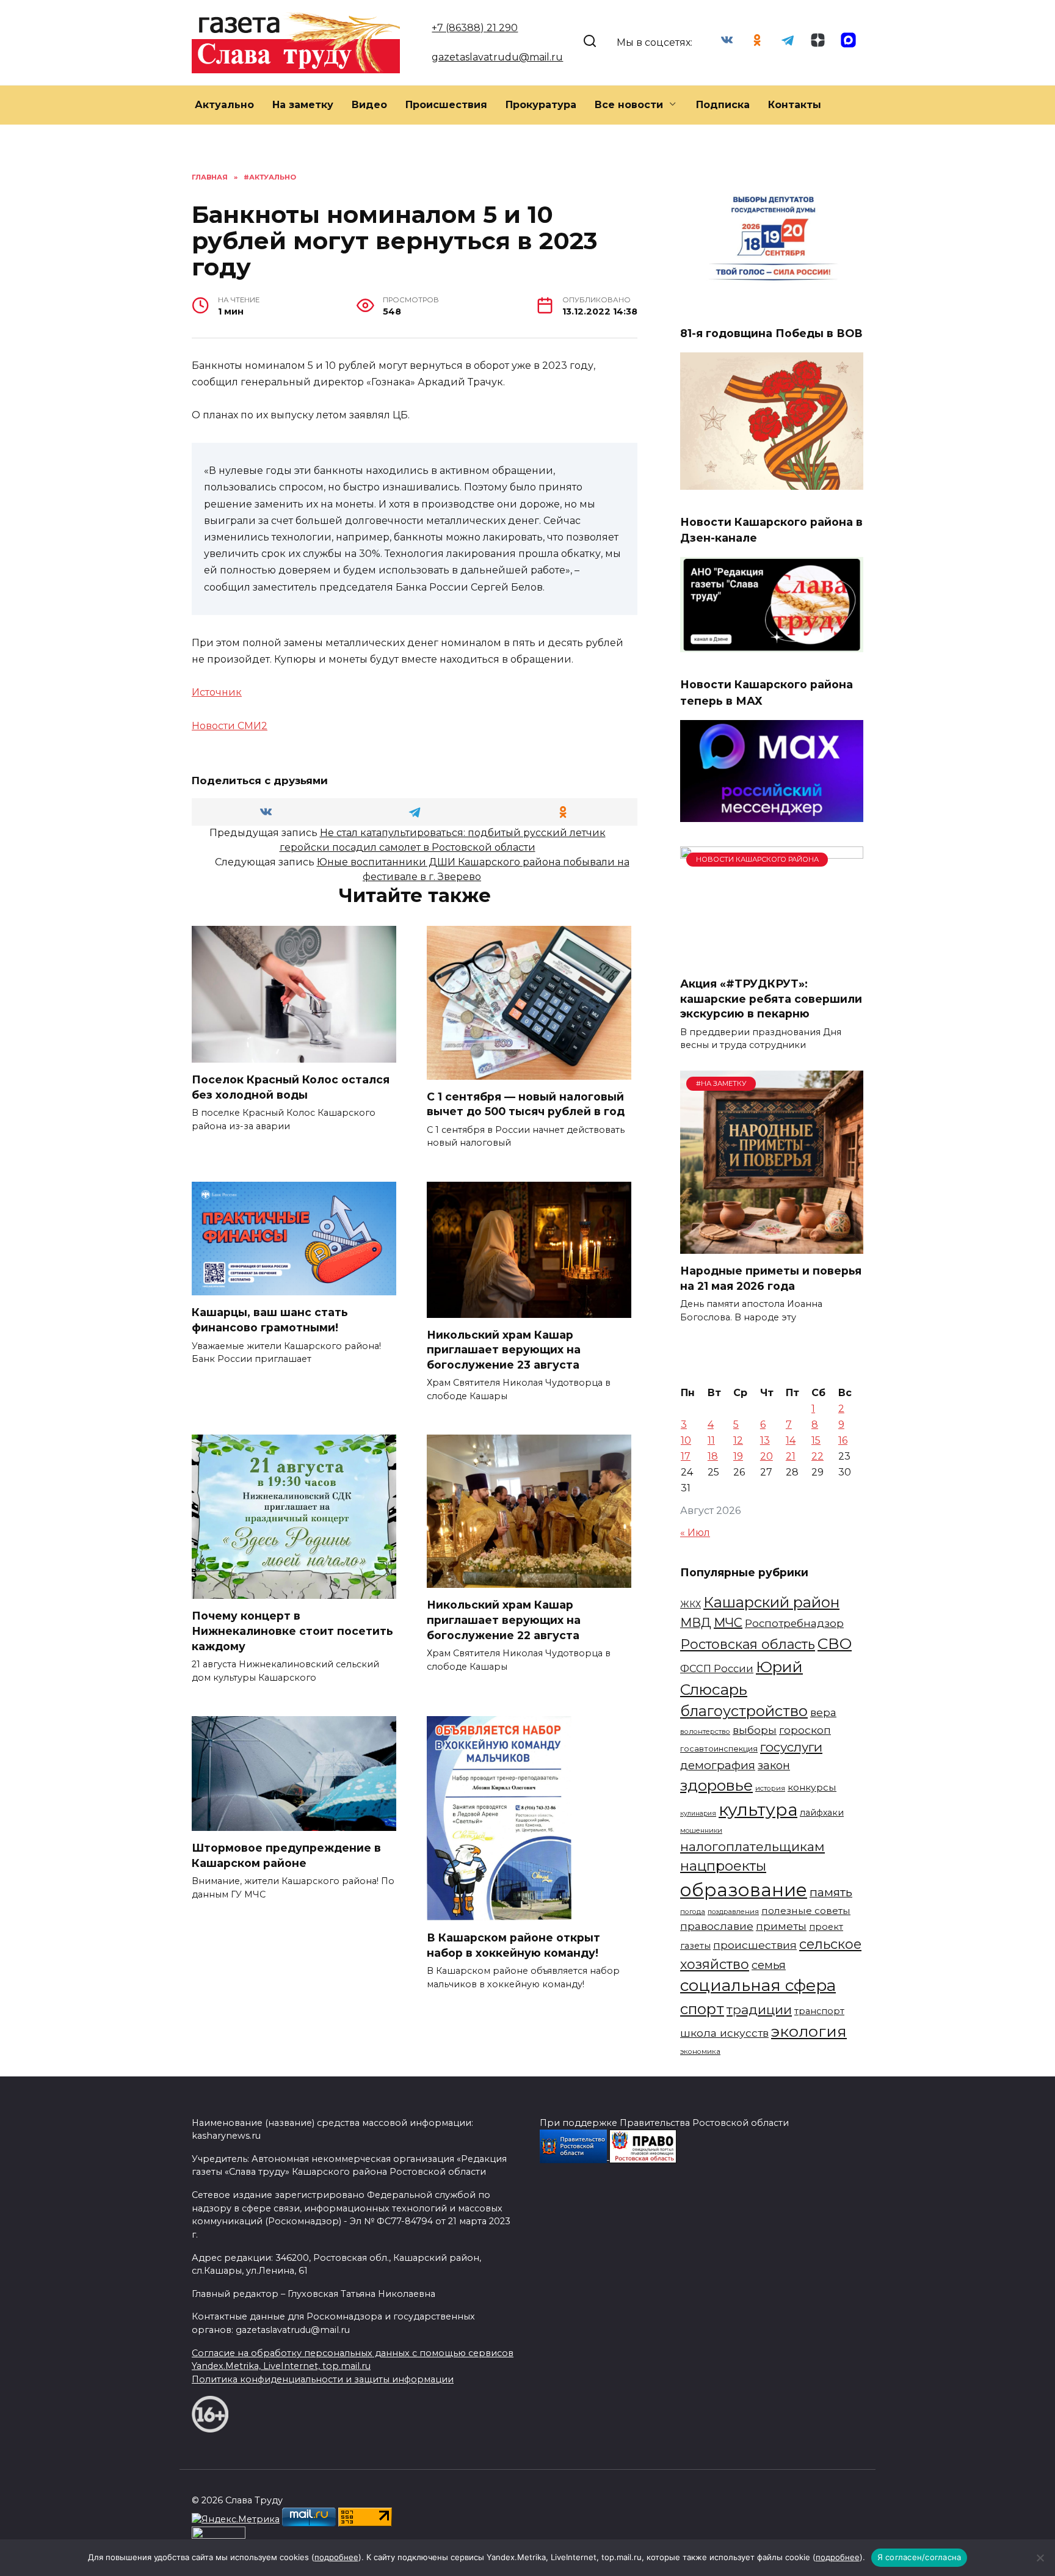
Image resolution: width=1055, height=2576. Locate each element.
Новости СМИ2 (230, 726)
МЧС (728, 1623)
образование (744, 1890)
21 (791, 1456)
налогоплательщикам (752, 1846)
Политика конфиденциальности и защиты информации (323, 2379)
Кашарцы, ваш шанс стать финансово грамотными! (270, 1320)
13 (765, 1440)
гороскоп (805, 1730)
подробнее (336, 2557)
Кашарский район (771, 1602)
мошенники (701, 1830)
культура (758, 1810)
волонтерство (705, 1731)
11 (711, 1440)
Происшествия (446, 105)
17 (686, 1456)
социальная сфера (758, 1985)
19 (738, 1456)
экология (809, 2031)
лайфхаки (822, 1813)
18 (713, 1456)
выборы (755, 1730)
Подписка (723, 105)
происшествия (755, 1945)
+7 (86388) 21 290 (475, 28)
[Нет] (1040, 2558)
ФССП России (717, 1668)
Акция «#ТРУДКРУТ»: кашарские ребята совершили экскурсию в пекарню (771, 999)
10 (686, 1440)
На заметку (303, 105)
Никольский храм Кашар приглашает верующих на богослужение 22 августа (504, 1620)
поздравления (733, 1912)
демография (718, 1765)
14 (791, 1440)
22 (818, 1456)
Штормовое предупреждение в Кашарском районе (286, 1855)
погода (693, 1912)
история (770, 1788)
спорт (702, 2009)
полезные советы (806, 1911)
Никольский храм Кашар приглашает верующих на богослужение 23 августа (504, 1350)
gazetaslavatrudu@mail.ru (497, 57)
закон (774, 1766)
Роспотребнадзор (794, 1623)
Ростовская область (748, 1644)
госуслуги (791, 1747)
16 (843, 1440)
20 (767, 1456)
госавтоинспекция (719, 1749)
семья (769, 1965)
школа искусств (724, 2033)
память (831, 1892)
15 (816, 1440)
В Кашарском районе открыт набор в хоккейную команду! (513, 1945)
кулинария (698, 1814)
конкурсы (812, 1787)
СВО (835, 1643)
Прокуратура (541, 105)
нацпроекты (723, 1866)
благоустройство (744, 1711)
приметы (781, 1926)
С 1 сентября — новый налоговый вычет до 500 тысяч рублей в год (526, 1104)
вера (823, 1712)
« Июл (695, 1533)
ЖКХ (691, 1604)
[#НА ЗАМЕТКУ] (772, 1246)
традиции (759, 2010)
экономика (700, 2051)
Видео (369, 105)
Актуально (224, 105)
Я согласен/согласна (919, 2557)
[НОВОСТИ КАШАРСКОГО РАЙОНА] (772, 959)
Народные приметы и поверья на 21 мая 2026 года (771, 1278)
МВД (696, 1623)
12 (738, 1440)
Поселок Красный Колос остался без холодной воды (291, 1087)
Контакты (795, 105)
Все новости (629, 105)
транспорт (819, 2011)
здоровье (716, 1785)
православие (717, 1926)
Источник (217, 692)
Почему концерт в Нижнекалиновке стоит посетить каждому (292, 1631)
